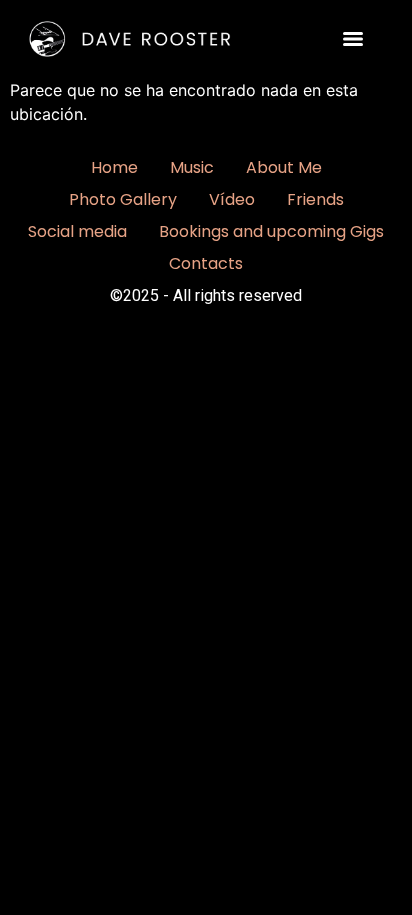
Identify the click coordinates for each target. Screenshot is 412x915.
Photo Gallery (123, 199)
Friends (315, 199)
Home (114, 167)
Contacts (206, 263)
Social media (77, 231)
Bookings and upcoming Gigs (271, 231)
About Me (284, 167)
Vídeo (232, 199)
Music (192, 167)
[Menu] (353, 39)
